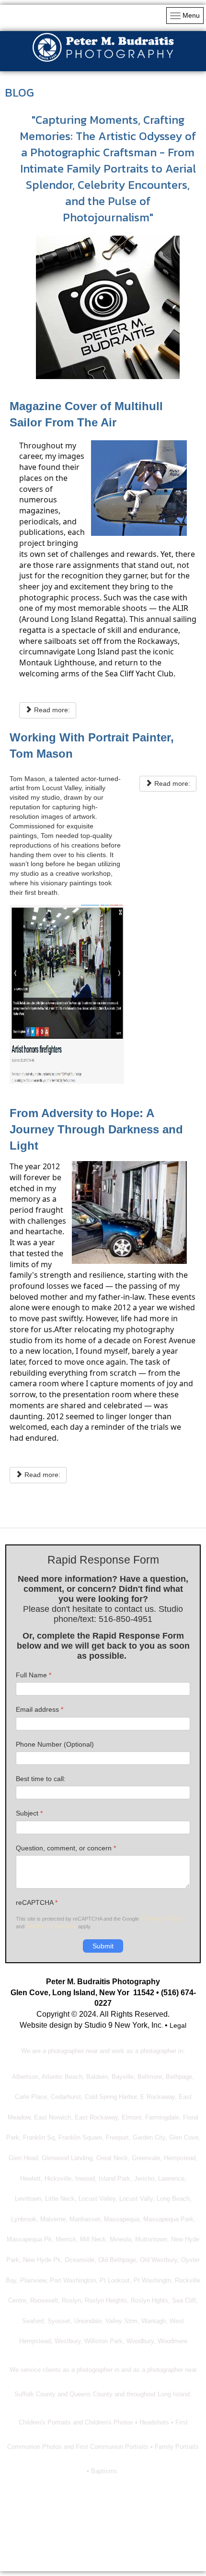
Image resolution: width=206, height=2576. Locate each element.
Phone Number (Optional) (55, 1744)
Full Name (34, 1675)
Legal (178, 2025)
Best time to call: (41, 1779)
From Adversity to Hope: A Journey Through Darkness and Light (96, 1129)
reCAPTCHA (37, 1902)
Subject (29, 1813)
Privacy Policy (161, 1918)
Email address (40, 1709)
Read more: (51, 710)
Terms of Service (51, 1926)
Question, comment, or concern (66, 1848)
